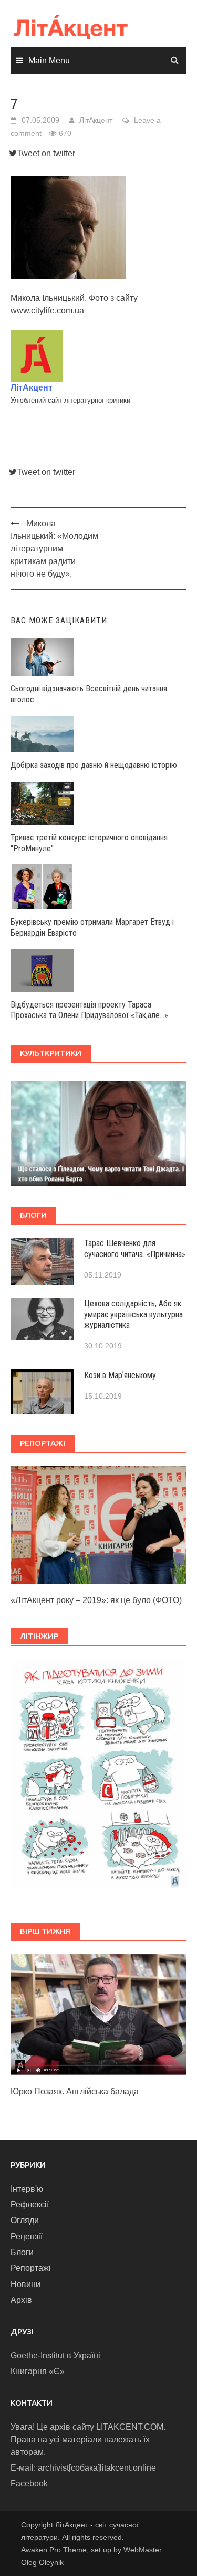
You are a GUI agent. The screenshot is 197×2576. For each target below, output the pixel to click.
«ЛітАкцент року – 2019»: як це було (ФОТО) (96, 1600)
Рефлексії (30, 2205)
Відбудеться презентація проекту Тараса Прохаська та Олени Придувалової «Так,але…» (89, 1010)
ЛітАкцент (96, 120)
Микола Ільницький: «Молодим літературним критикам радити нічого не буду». (54, 549)
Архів (21, 2300)
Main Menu (49, 61)
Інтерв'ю (27, 2189)
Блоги (22, 2252)
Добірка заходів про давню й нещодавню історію (94, 765)
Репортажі (31, 2268)
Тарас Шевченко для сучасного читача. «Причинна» (135, 1249)
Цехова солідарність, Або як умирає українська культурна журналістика (133, 1314)
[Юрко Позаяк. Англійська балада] (98, 2014)
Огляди (25, 2220)
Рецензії (27, 2237)
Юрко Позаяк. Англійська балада (75, 2091)
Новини (25, 2284)
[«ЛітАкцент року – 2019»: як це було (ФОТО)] (98, 1524)
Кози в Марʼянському (120, 1375)
